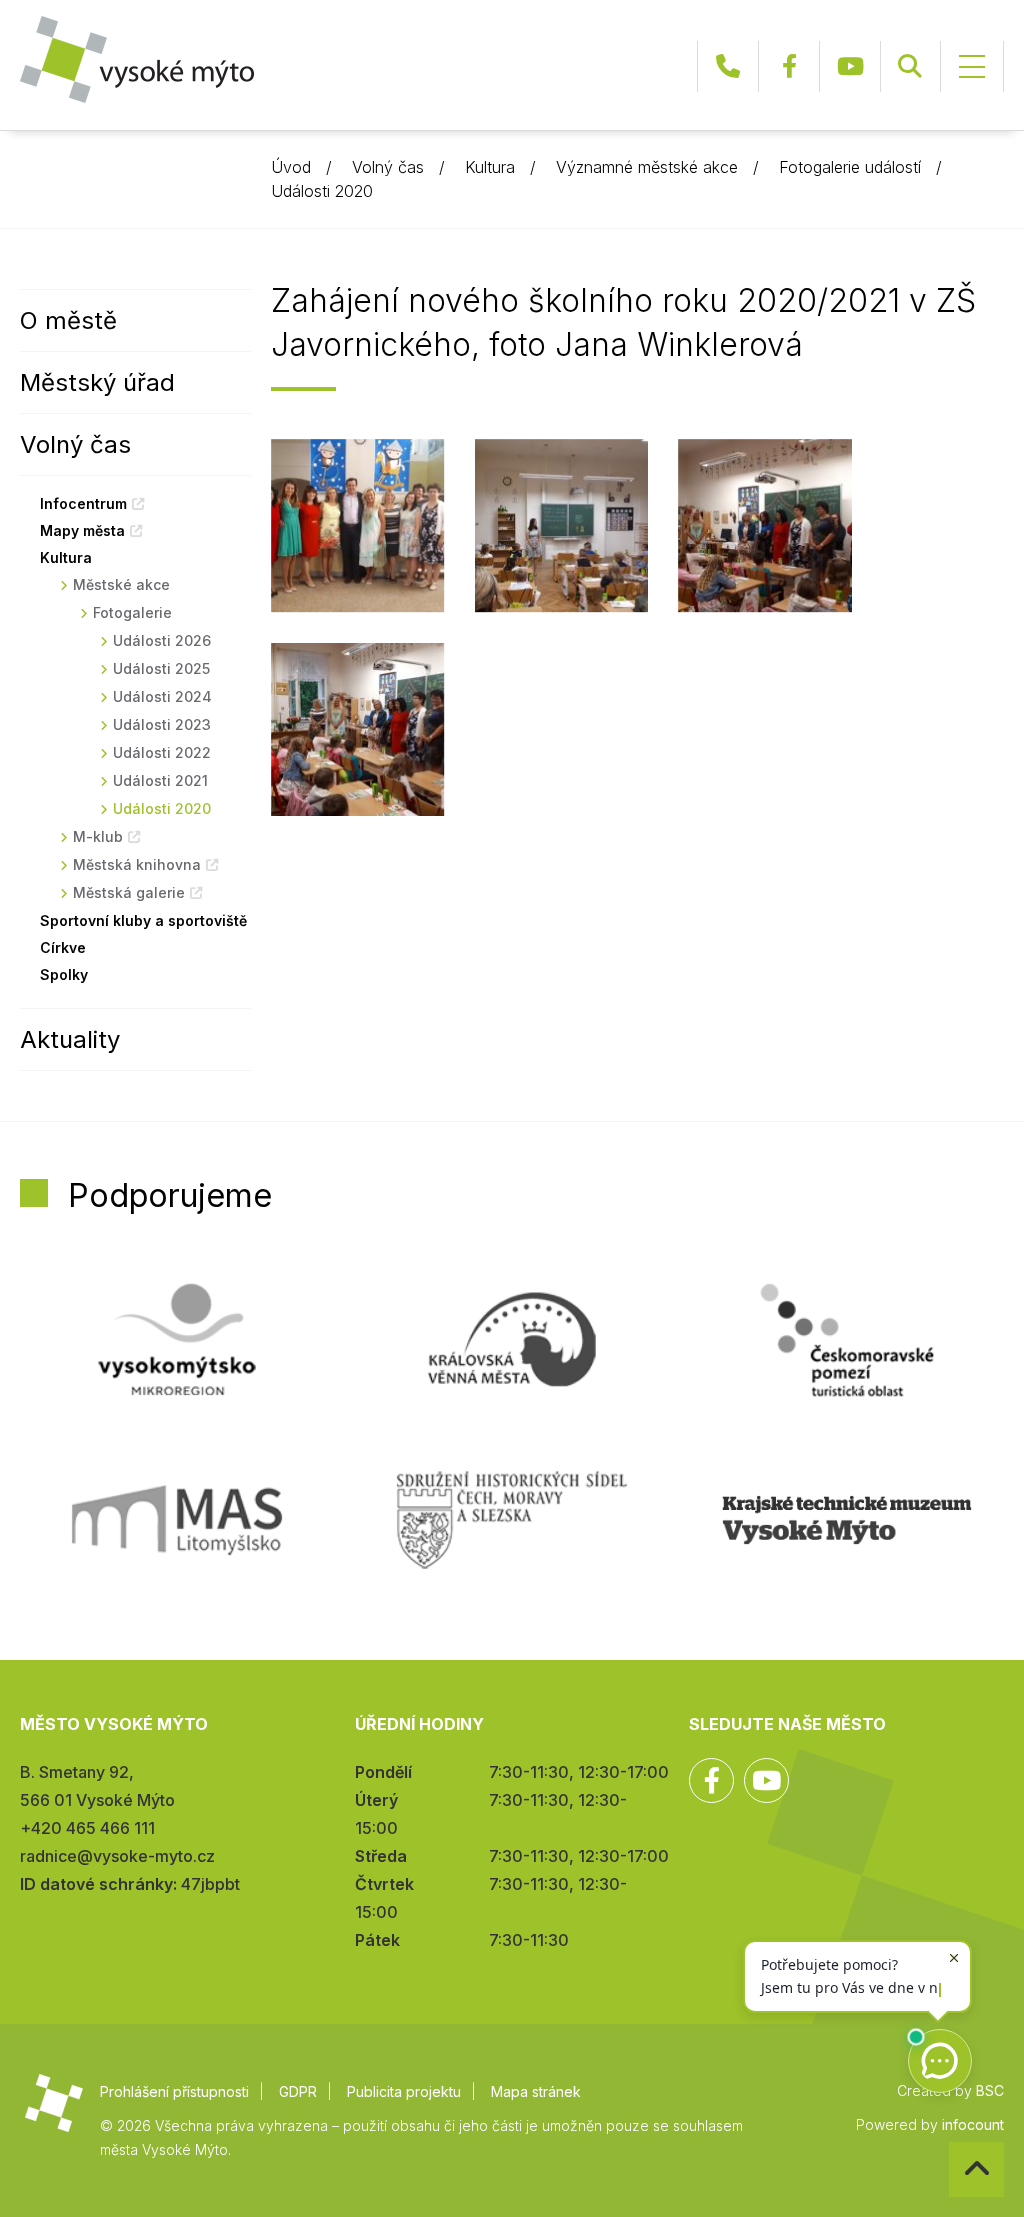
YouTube (850, 66)
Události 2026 (162, 640)
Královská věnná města (512, 1340)
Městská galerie (129, 892)
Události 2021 (160, 780)
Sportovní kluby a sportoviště (143, 920)
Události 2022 (162, 752)
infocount (973, 2124)
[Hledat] (910, 66)
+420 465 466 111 (728, 66)
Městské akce (121, 584)
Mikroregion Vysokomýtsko (177, 1340)
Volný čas (388, 167)
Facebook (789, 66)
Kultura (490, 167)
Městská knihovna (137, 864)
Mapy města (82, 530)
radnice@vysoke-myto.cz (117, 1856)
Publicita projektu (404, 2091)
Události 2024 (162, 696)
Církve (63, 947)
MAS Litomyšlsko (177, 1520)
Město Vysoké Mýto (137, 59)
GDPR (298, 2091)
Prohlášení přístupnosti (174, 2091)
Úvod (291, 167)
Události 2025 (161, 668)
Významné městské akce (647, 167)
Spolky (64, 974)
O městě (68, 320)
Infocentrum (83, 503)
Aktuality (70, 1039)
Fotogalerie (132, 612)
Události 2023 (162, 724)
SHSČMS (512, 1520)
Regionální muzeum (847, 1520)
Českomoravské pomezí (847, 1340)
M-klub (98, 836)
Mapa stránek (536, 2091)
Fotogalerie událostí (850, 167)
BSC (990, 2090)
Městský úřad (97, 382)
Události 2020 (322, 191)
